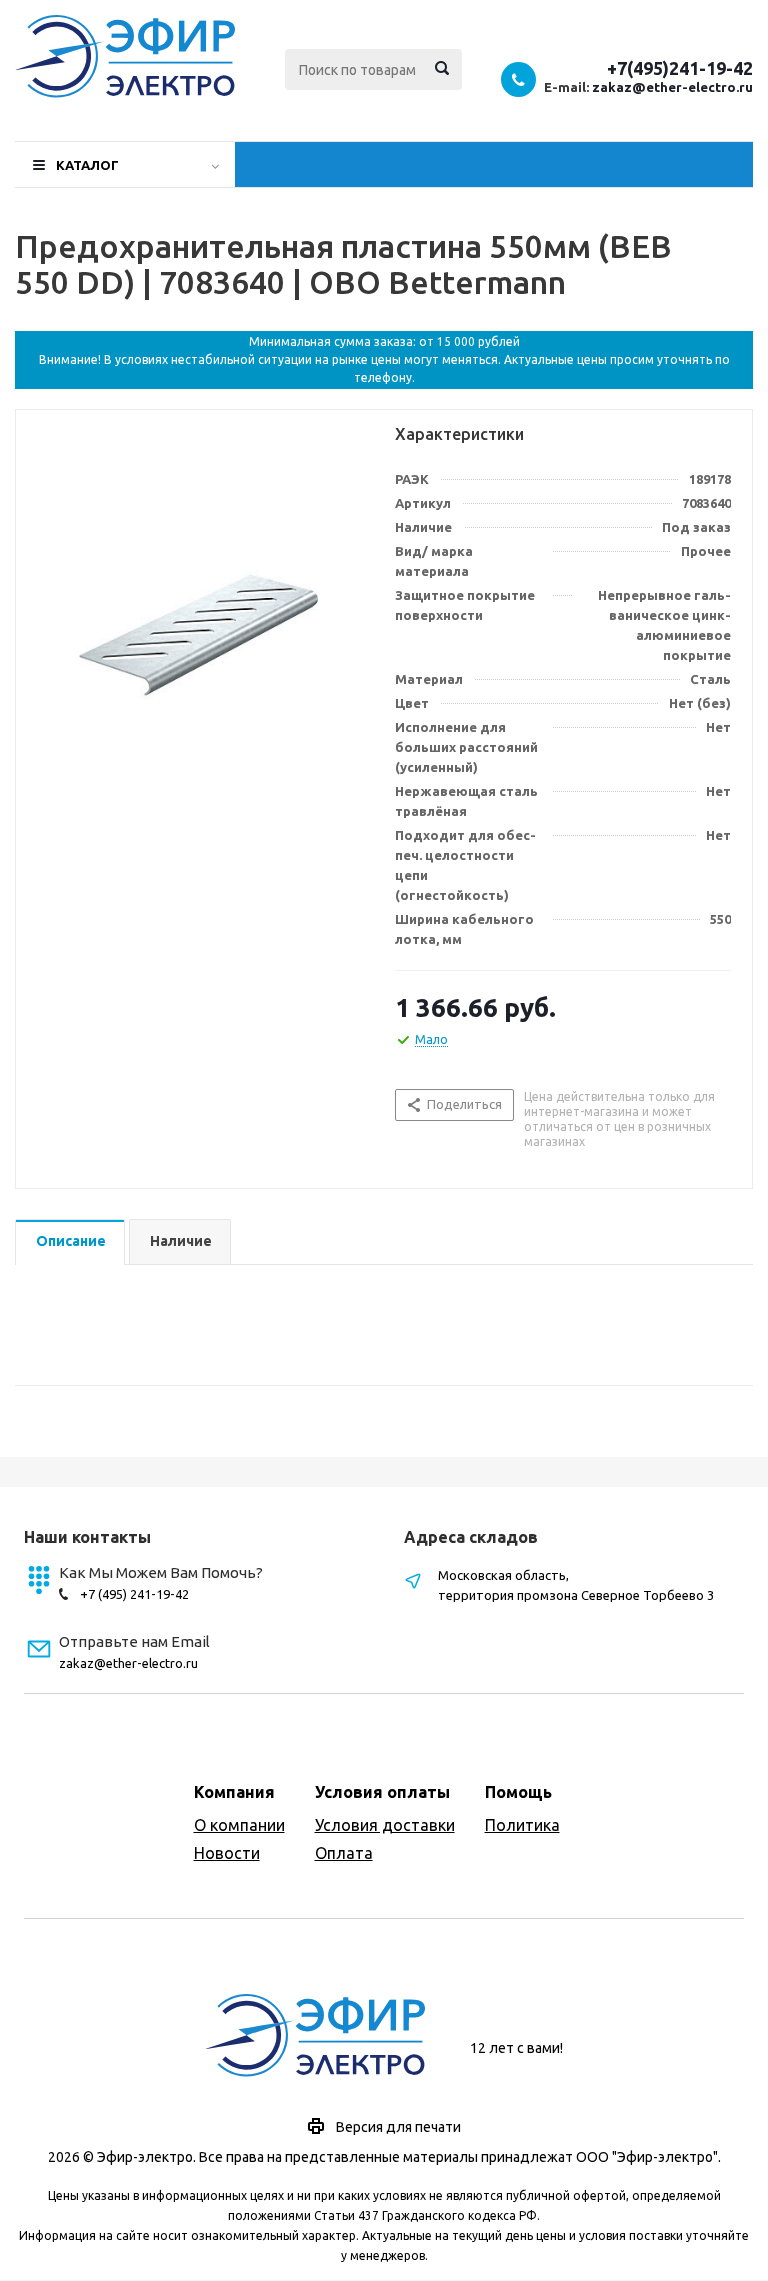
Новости (227, 1853)
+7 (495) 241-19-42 (134, 1594)
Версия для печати (398, 2127)
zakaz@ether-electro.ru (672, 87)
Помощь (518, 1792)
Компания (234, 1792)
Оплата (344, 1853)
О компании (239, 1825)
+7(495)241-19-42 (680, 68)
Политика (522, 1825)
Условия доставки (385, 1825)
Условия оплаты (382, 1792)
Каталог (87, 165)
